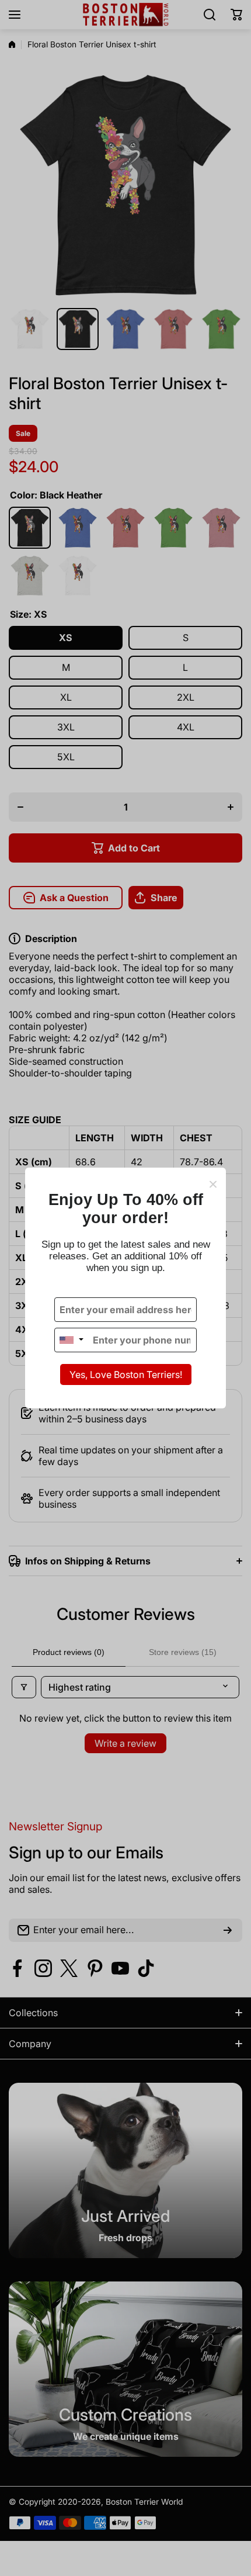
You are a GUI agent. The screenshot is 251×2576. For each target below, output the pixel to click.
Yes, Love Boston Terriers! (126, 1374)
